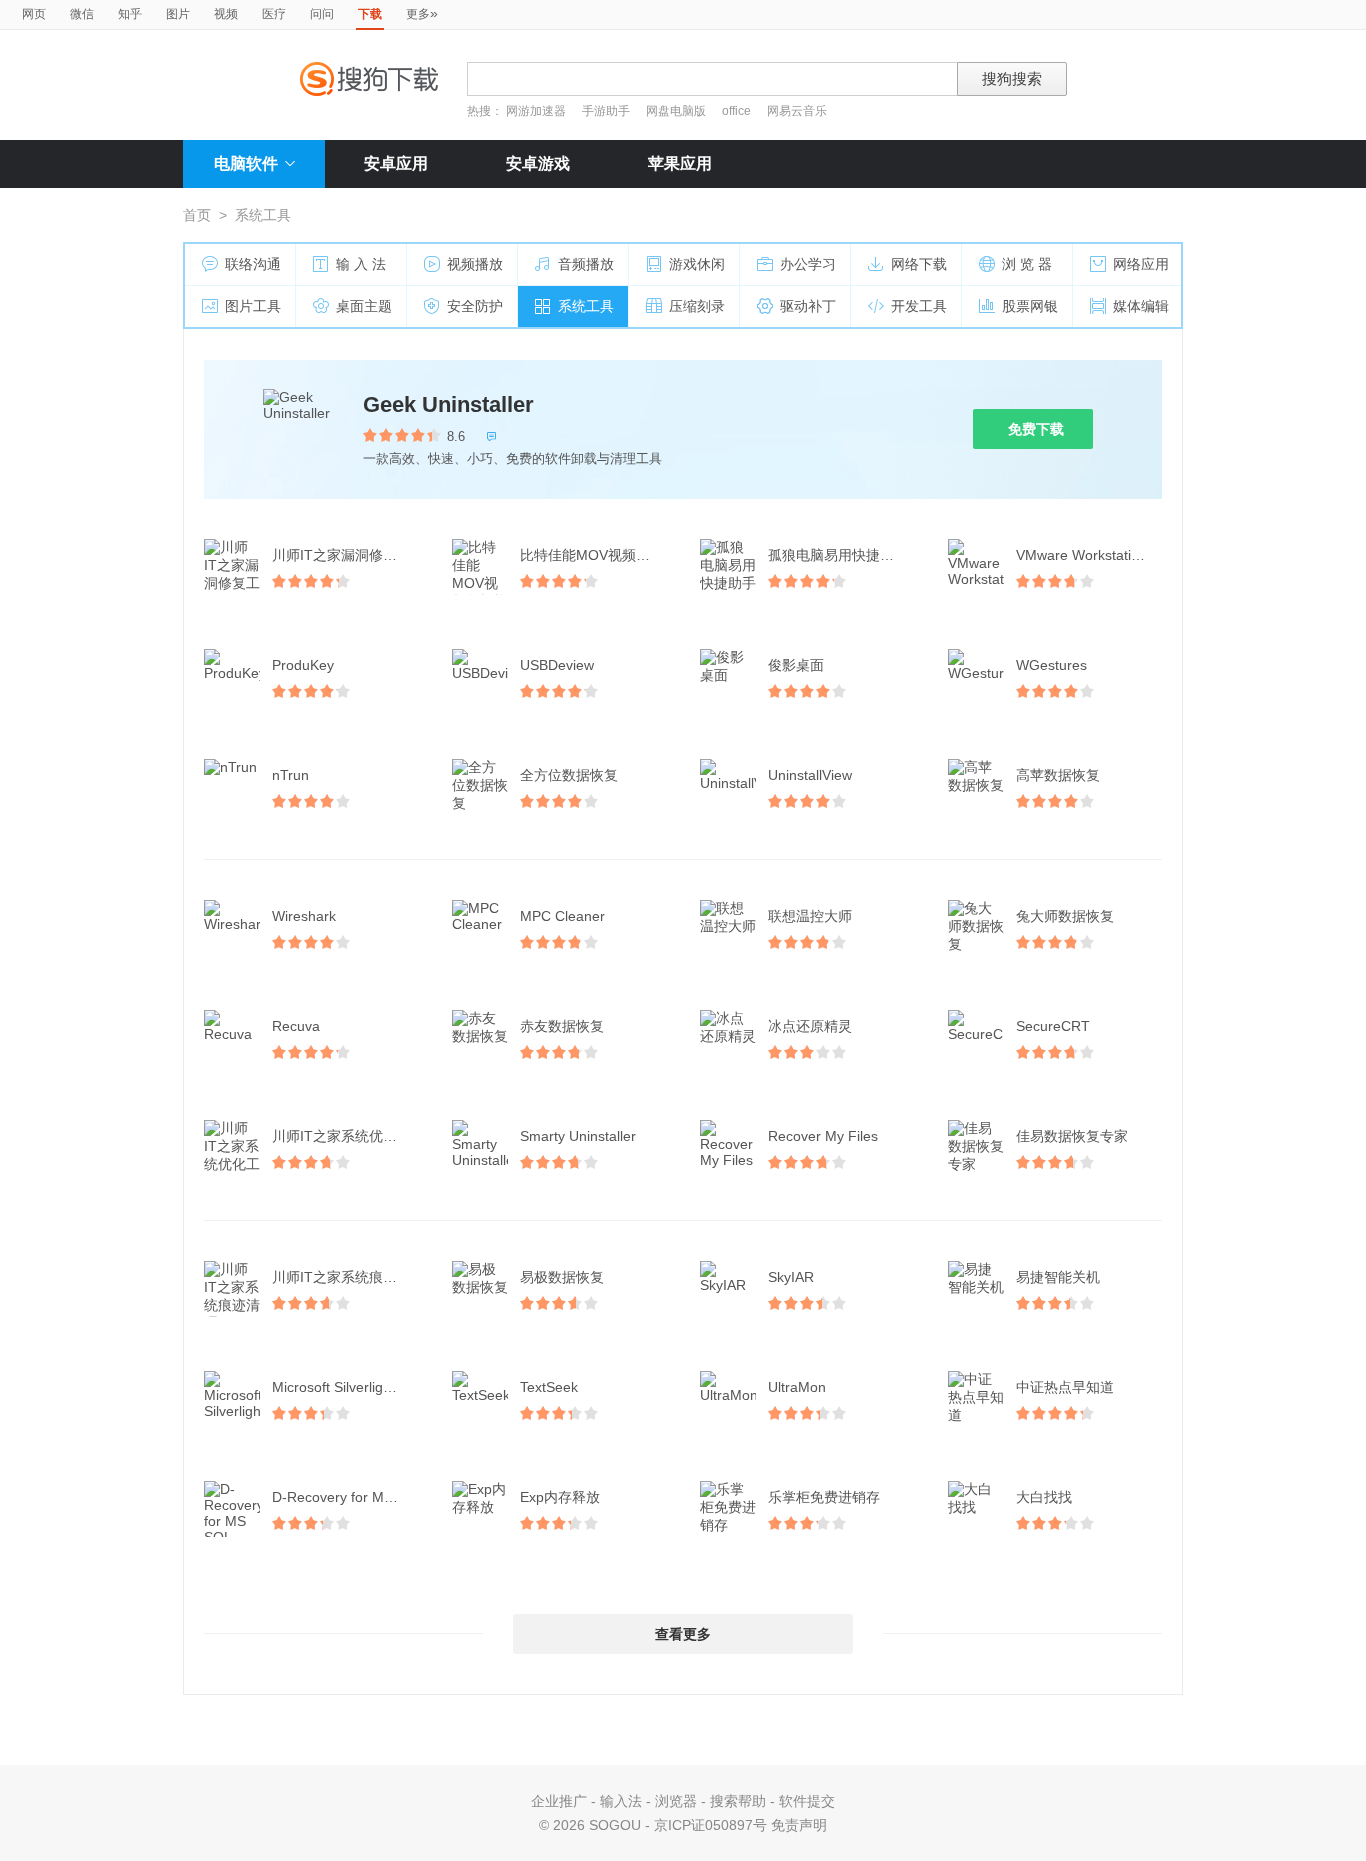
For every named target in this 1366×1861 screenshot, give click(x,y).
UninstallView (810, 775)
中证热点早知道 (1065, 1387)
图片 (178, 14)
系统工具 (586, 306)
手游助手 (607, 111)
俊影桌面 (796, 665)
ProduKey (303, 665)
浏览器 (676, 1801)
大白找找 (1044, 1497)
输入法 (621, 1801)
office (738, 111)
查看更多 (683, 1634)
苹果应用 (680, 163)
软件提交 (807, 1801)
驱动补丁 (808, 306)
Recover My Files (823, 1136)
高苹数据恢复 (1058, 775)
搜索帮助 (738, 1801)
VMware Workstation (1081, 555)
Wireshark (304, 916)
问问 (322, 14)
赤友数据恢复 (562, 1026)
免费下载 (1036, 429)
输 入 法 (361, 264)
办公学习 (808, 264)
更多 (422, 13)
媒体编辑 (1141, 306)
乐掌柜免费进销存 (824, 1497)
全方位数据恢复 (569, 775)
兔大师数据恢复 (1065, 916)
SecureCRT (1053, 1026)
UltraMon (797, 1387)
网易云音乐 (797, 111)
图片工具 (253, 306)
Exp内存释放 (560, 1497)
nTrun (290, 775)
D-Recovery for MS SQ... (347, 1497)
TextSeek (549, 1387)
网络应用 (1141, 264)
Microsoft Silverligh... (337, 1387)
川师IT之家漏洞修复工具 (347, 555)
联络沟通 (253, 264)
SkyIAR (791, 1277)
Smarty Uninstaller (578, 1136)
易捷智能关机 (1058, 1277)
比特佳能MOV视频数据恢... (595, 555)
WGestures (1051, 665)
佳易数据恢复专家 (1072, 1136)
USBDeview (557, 665)
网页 (34, 14)
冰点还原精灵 (810, 1026)
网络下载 (919, 264)
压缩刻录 (697, 306)
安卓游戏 (538, 163)
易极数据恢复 (562, 1277)
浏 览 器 (1027, 264)
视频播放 (475, 264)
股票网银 (1030, 306)
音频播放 (586, 264)
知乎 (130, 14)
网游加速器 (536, 111)
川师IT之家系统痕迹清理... (347, 1277)
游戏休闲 (697, 264)
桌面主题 (364, 306)
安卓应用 (396, 163)
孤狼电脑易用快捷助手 (838, 555)
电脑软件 (246, 163)
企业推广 (559, 1801)
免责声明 (799, 1825)
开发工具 (919, 306)
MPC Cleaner (562, 916)
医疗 (274, 14)
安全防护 (475, 306)
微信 (82, 14)
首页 (197, 215)
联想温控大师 (810, 916)
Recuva (296, 1026)
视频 (226, 14)
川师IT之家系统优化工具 (347, 1136)
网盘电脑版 (676, 111)
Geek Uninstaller (448, 404)
